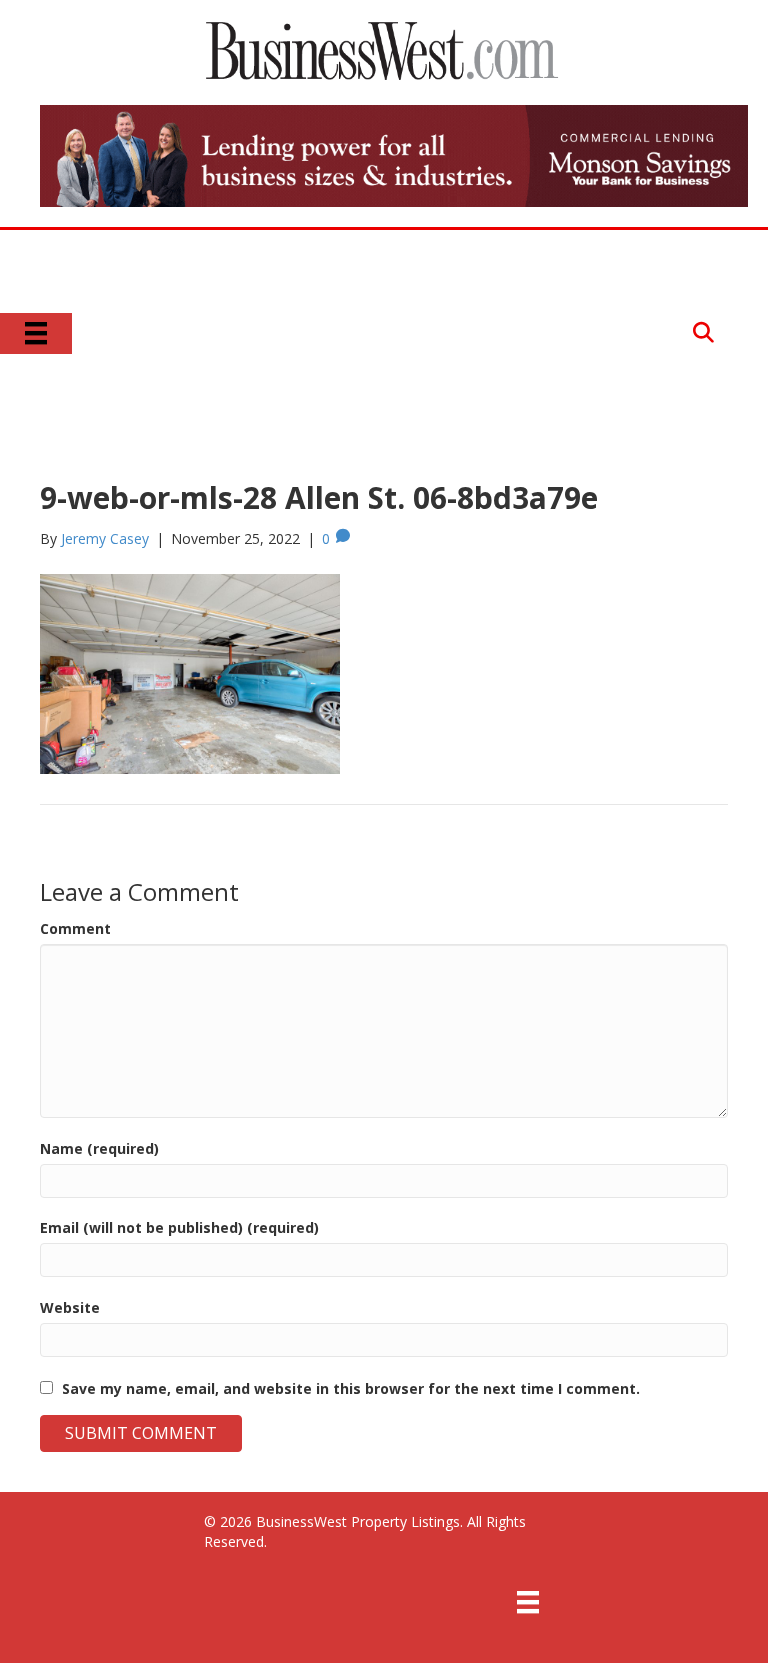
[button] (703, 333)
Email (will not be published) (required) (179, 1227)
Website (70, 1307)
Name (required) (99, 1148)
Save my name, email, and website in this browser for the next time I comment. (351, 1388)
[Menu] (36, 333)
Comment (75, 928)
